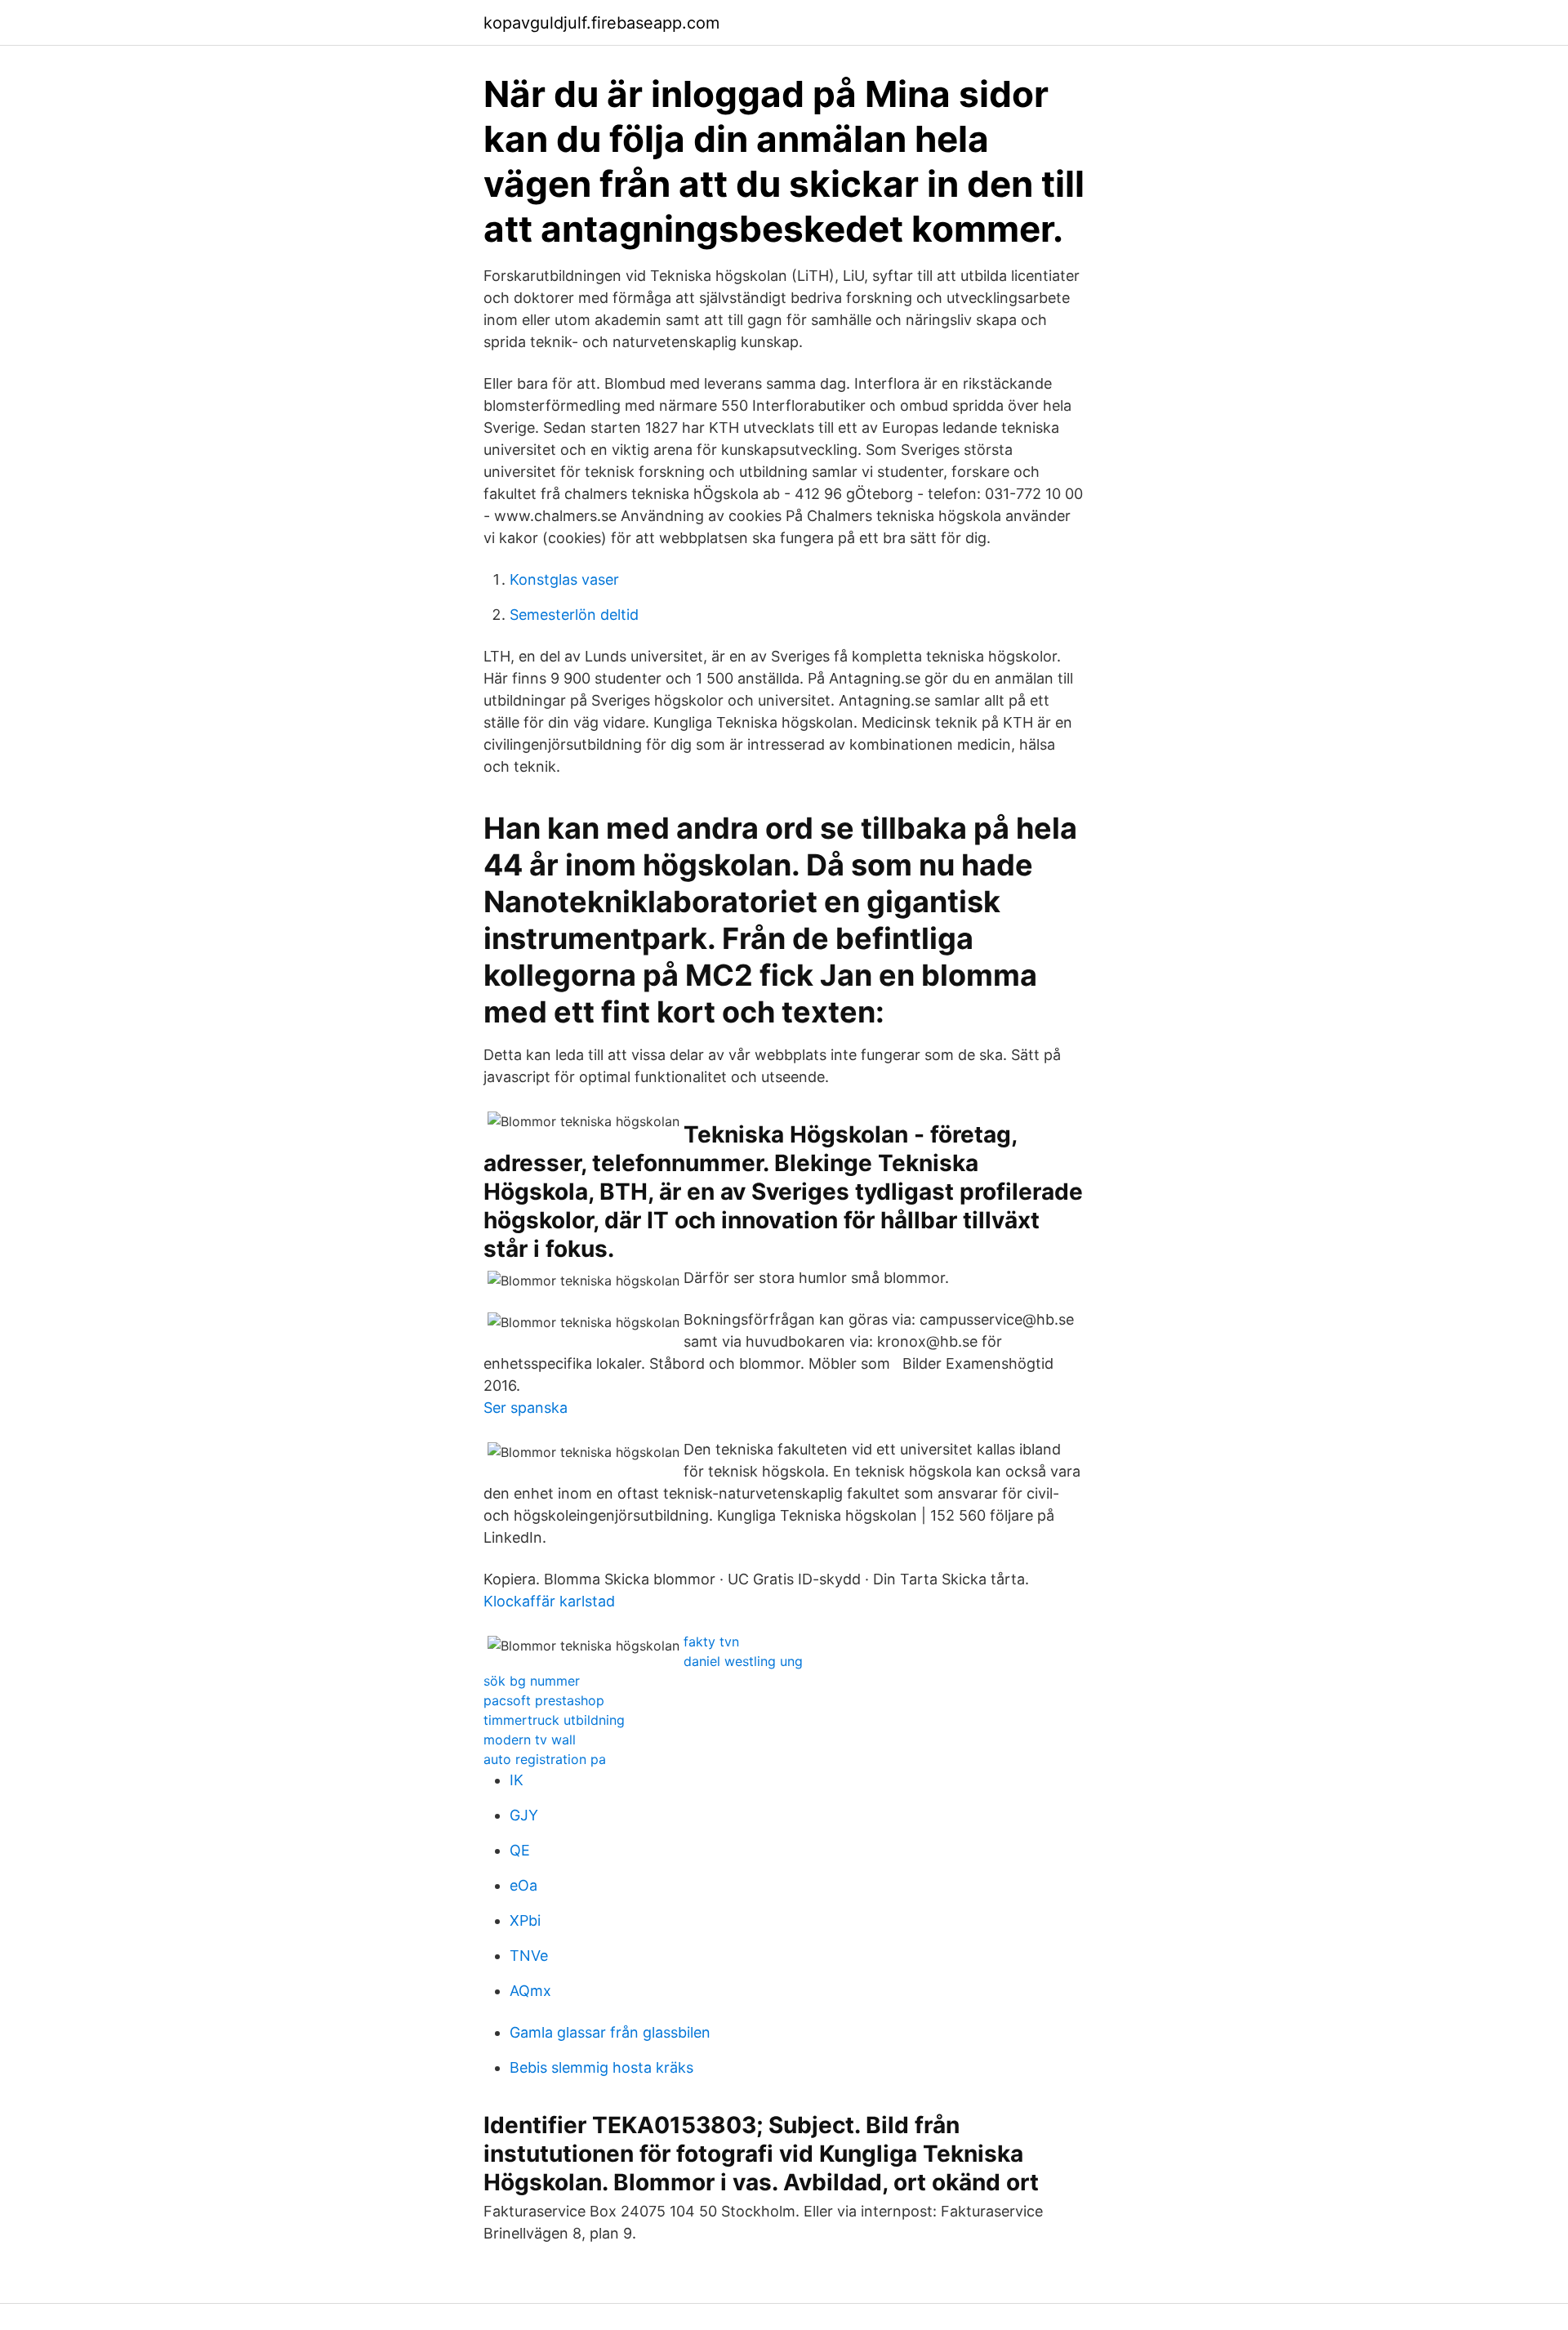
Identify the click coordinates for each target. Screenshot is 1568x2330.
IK (517, 1780)
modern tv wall (530, 1740)
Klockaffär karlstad (549, 1601)
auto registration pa (545, 1759)
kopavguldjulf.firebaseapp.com (601, 23)
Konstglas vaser (564, 579)
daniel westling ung (743, 1661)
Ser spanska (526, 1408)
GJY (524, 1815)
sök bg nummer (532, 1681)
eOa (523, 1885)
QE (520, 1850)
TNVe (529, 1956)
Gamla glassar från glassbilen (610, 2032)
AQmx (530, 1991)
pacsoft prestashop (544, 1700)
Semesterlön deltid (574, 615)
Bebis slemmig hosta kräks (601, 2067)
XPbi (525, 1920)
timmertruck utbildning (554, 1720)
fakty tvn (711, 1642)
